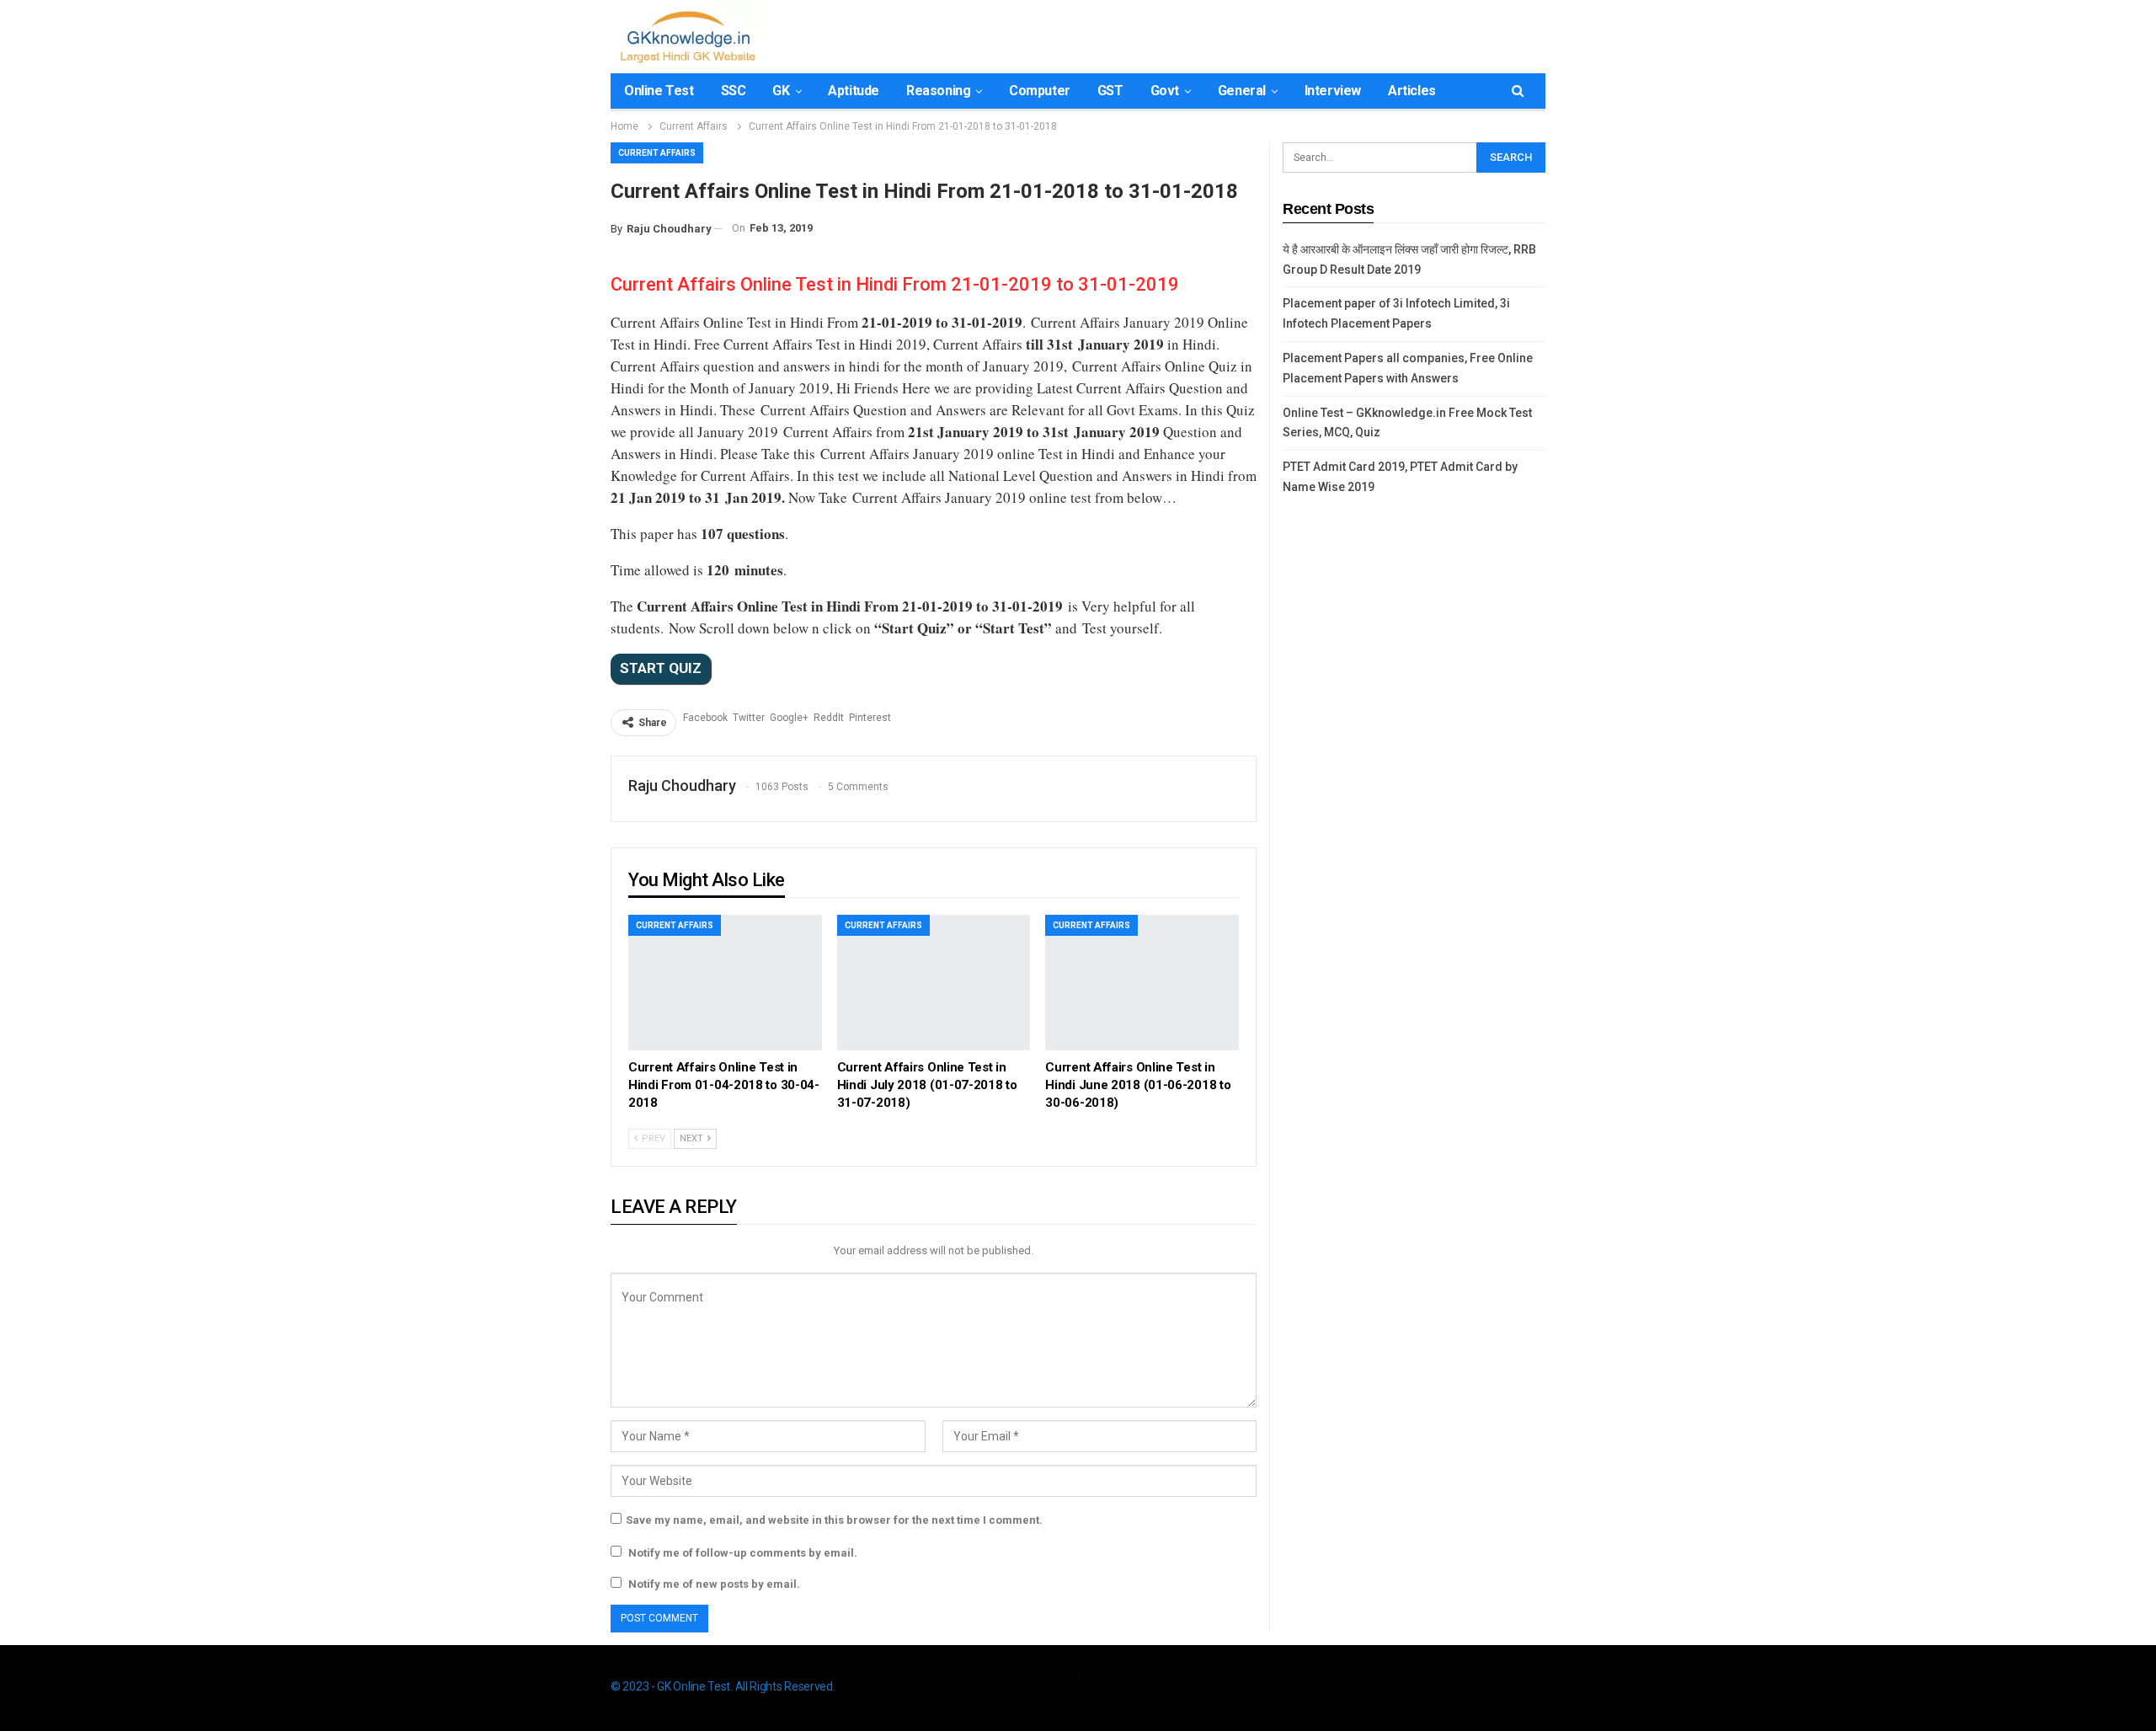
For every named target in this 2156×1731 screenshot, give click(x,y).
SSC (734, 91)
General (1242, 91)
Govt (1165, 91)
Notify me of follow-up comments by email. (743, 1553)
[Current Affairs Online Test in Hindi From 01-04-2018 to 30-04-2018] (725, 983)
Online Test (659, 91)
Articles (1412, 91)
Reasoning (938, 91)
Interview (1333, 91)
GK (781, 91)
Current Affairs (657, 153)
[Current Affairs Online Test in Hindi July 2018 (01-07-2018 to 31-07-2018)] (934, 983)
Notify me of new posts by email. (714, 1584)
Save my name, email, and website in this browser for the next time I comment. (834, 1520)
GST (1110, 91)
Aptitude (854, 91)
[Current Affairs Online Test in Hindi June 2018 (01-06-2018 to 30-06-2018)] (1142, 983)
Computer (1040, 91)
